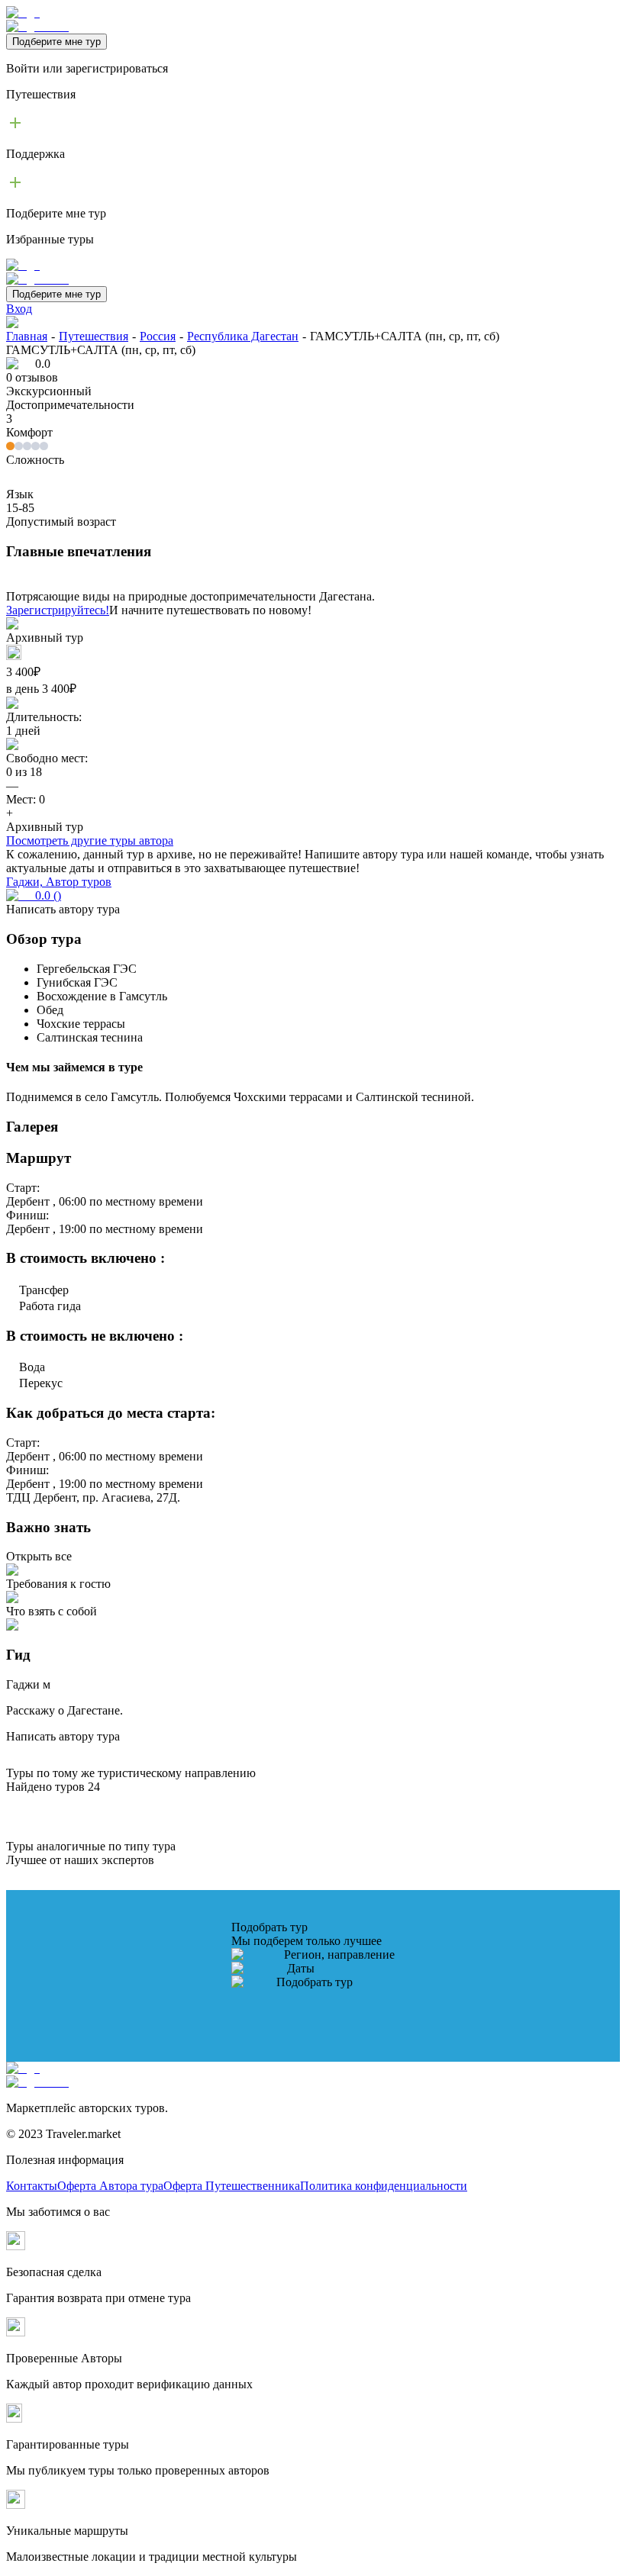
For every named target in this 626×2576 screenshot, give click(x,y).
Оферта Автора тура (110, 2186)
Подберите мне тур (56, 42)
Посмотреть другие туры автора (90, 840)
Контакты (32, 2186)
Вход (19, 309)
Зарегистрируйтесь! (58, 610)
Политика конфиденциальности (384, 2186)
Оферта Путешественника (232, 2186)
